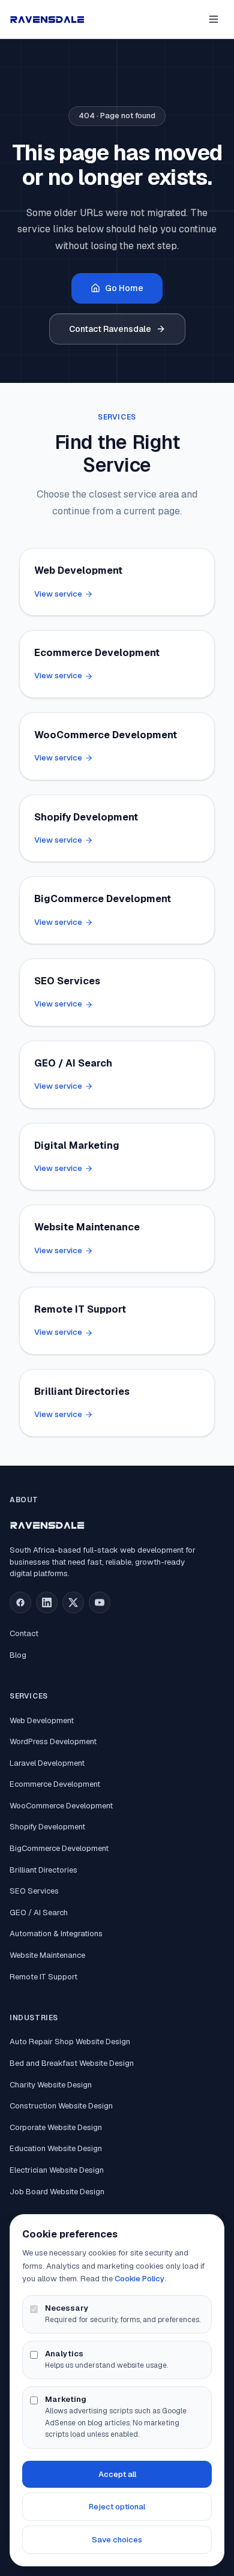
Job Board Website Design (57, 2192)
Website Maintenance (47, 1955)
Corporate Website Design (56, 2127)
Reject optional (117, 2507)
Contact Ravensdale (110, 329)
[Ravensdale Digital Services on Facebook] (20, 1602)
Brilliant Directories (43, 1870)
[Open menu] (214, 19)
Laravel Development (47, 1763)
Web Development (42, 1720)
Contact (24, 1633)
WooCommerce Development (61, 1806)
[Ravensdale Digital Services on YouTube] (100, 1602)
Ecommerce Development (55, 1784)
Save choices (117, 2540)
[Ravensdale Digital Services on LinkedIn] (47, 1602)
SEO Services (34, 1891)
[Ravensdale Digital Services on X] (73, 1602)
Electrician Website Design (57, 2170)
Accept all (117, 2474)
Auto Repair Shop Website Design (70, 2042)
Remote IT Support (43, 1977)
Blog (18, 1655)
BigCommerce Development (59, 1848)
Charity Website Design (51, 2085)
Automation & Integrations (56, 1934)
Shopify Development (47, 1827)
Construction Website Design (61, 2106)
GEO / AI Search (39, 1912)
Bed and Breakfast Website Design (72, 2063)
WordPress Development (53, 1741)
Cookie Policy (139, 2279)
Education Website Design (56, 2148)
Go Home (124, 288)
